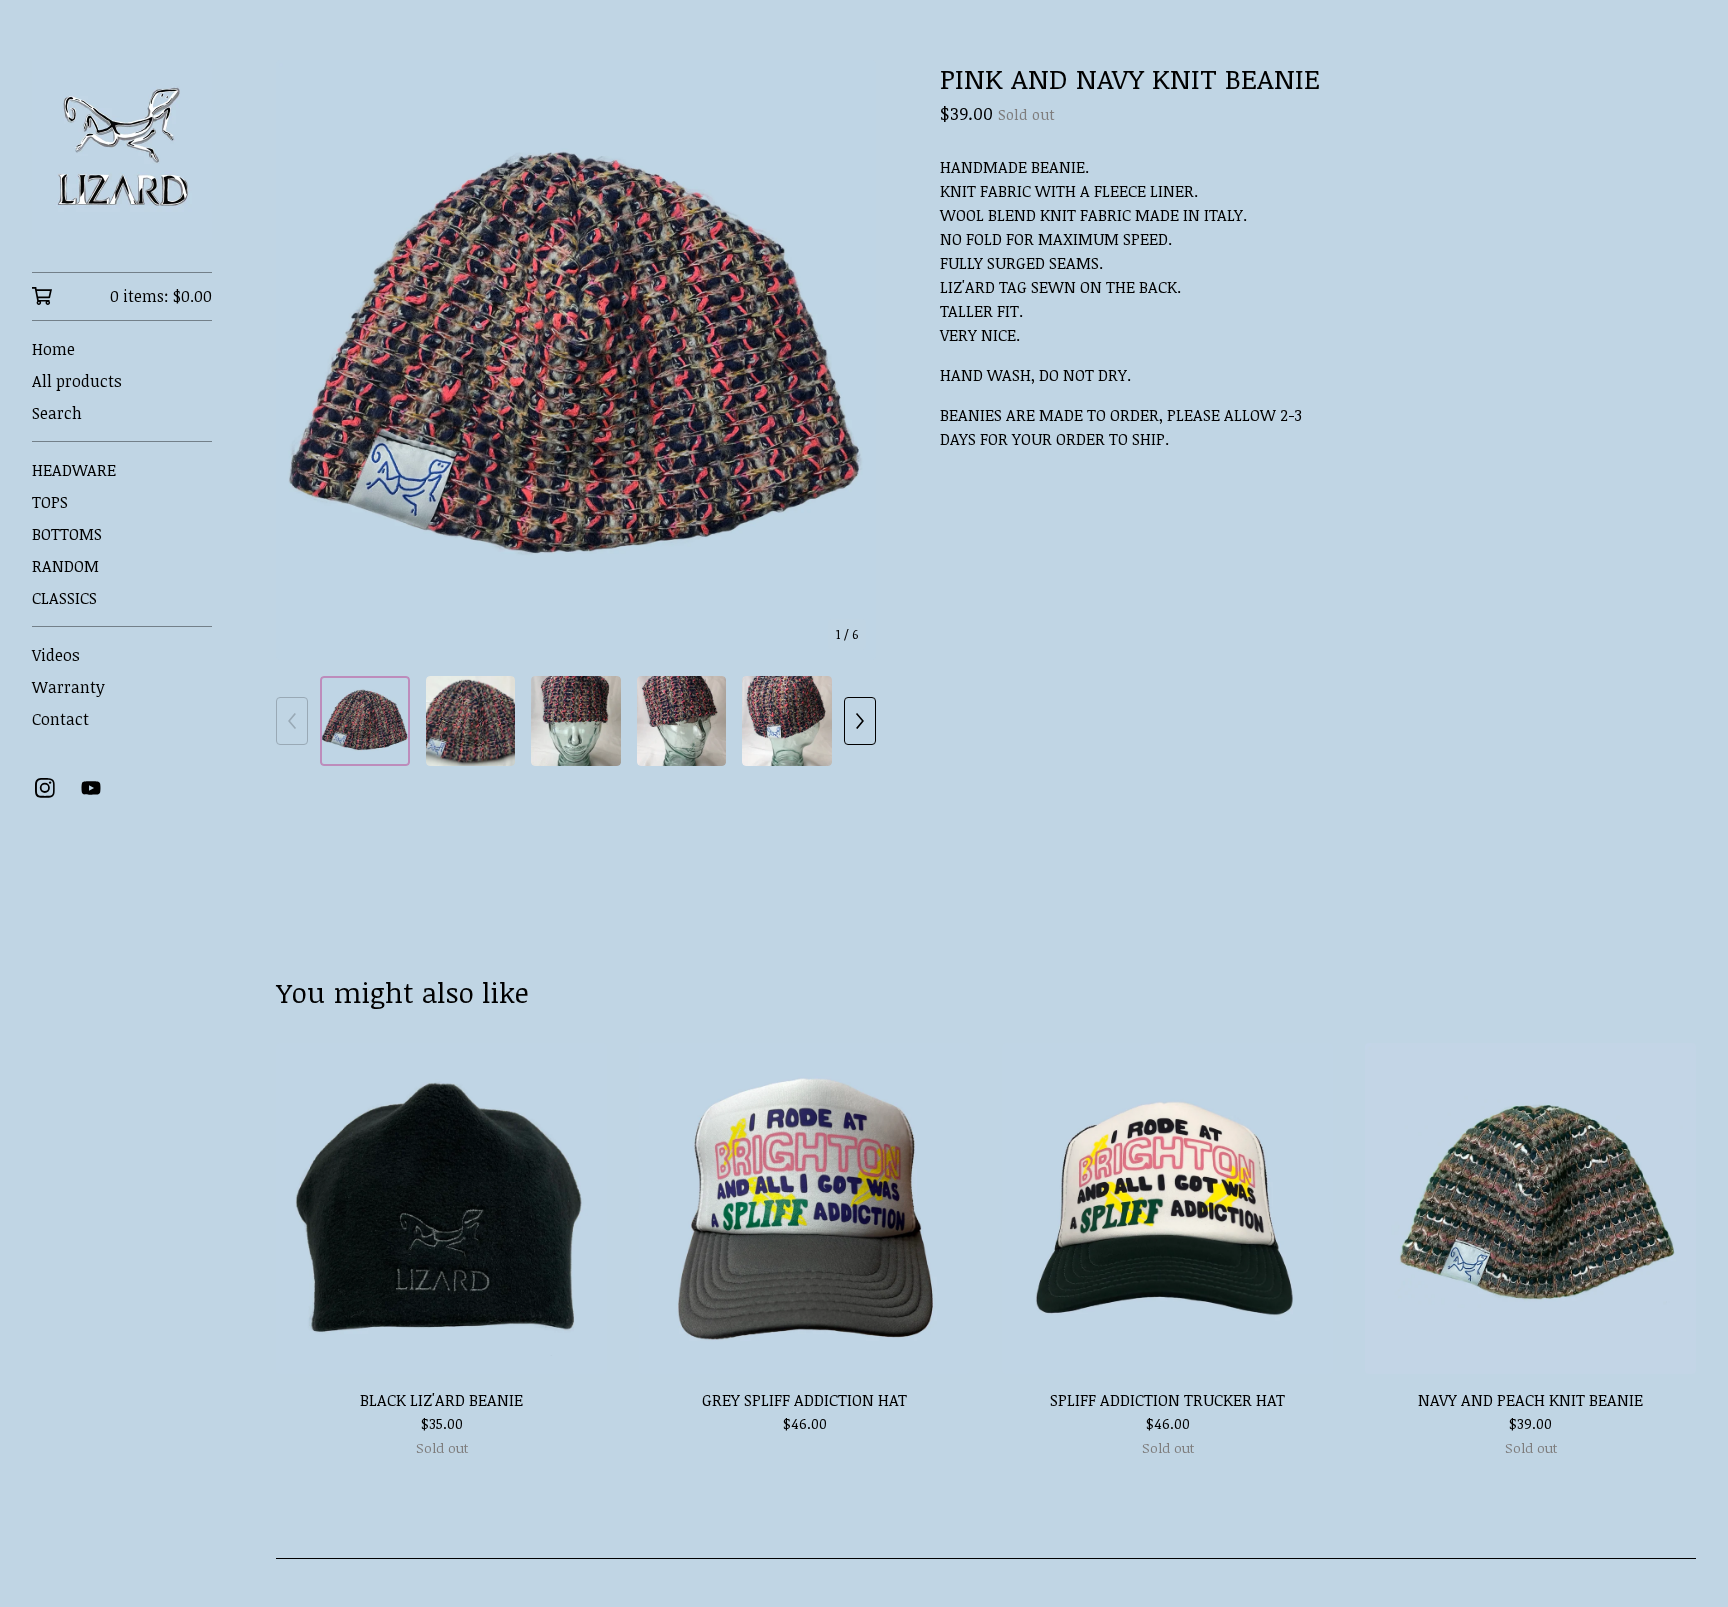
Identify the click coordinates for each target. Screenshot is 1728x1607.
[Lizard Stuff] (122, 150)
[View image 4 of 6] (682, 721)
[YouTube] (91, 788)
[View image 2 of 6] (471, 721)
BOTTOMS (67, 534)
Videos (56, 655)
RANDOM (65, 566)
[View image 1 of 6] (365, 721)
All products (77, 381)
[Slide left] (292, 721)
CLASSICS (64, 598)
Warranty (68, 687)
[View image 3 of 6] (576, 721)
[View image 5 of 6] (787, 721)
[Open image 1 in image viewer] (576, 360)
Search (57, 413)
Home (53, 349)
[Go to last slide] (304, 360)
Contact (60, 719)
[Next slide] (848, 360)
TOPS (50, 502)
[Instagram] (45, 788)
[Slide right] (860, 721)
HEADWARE (74, 470)
